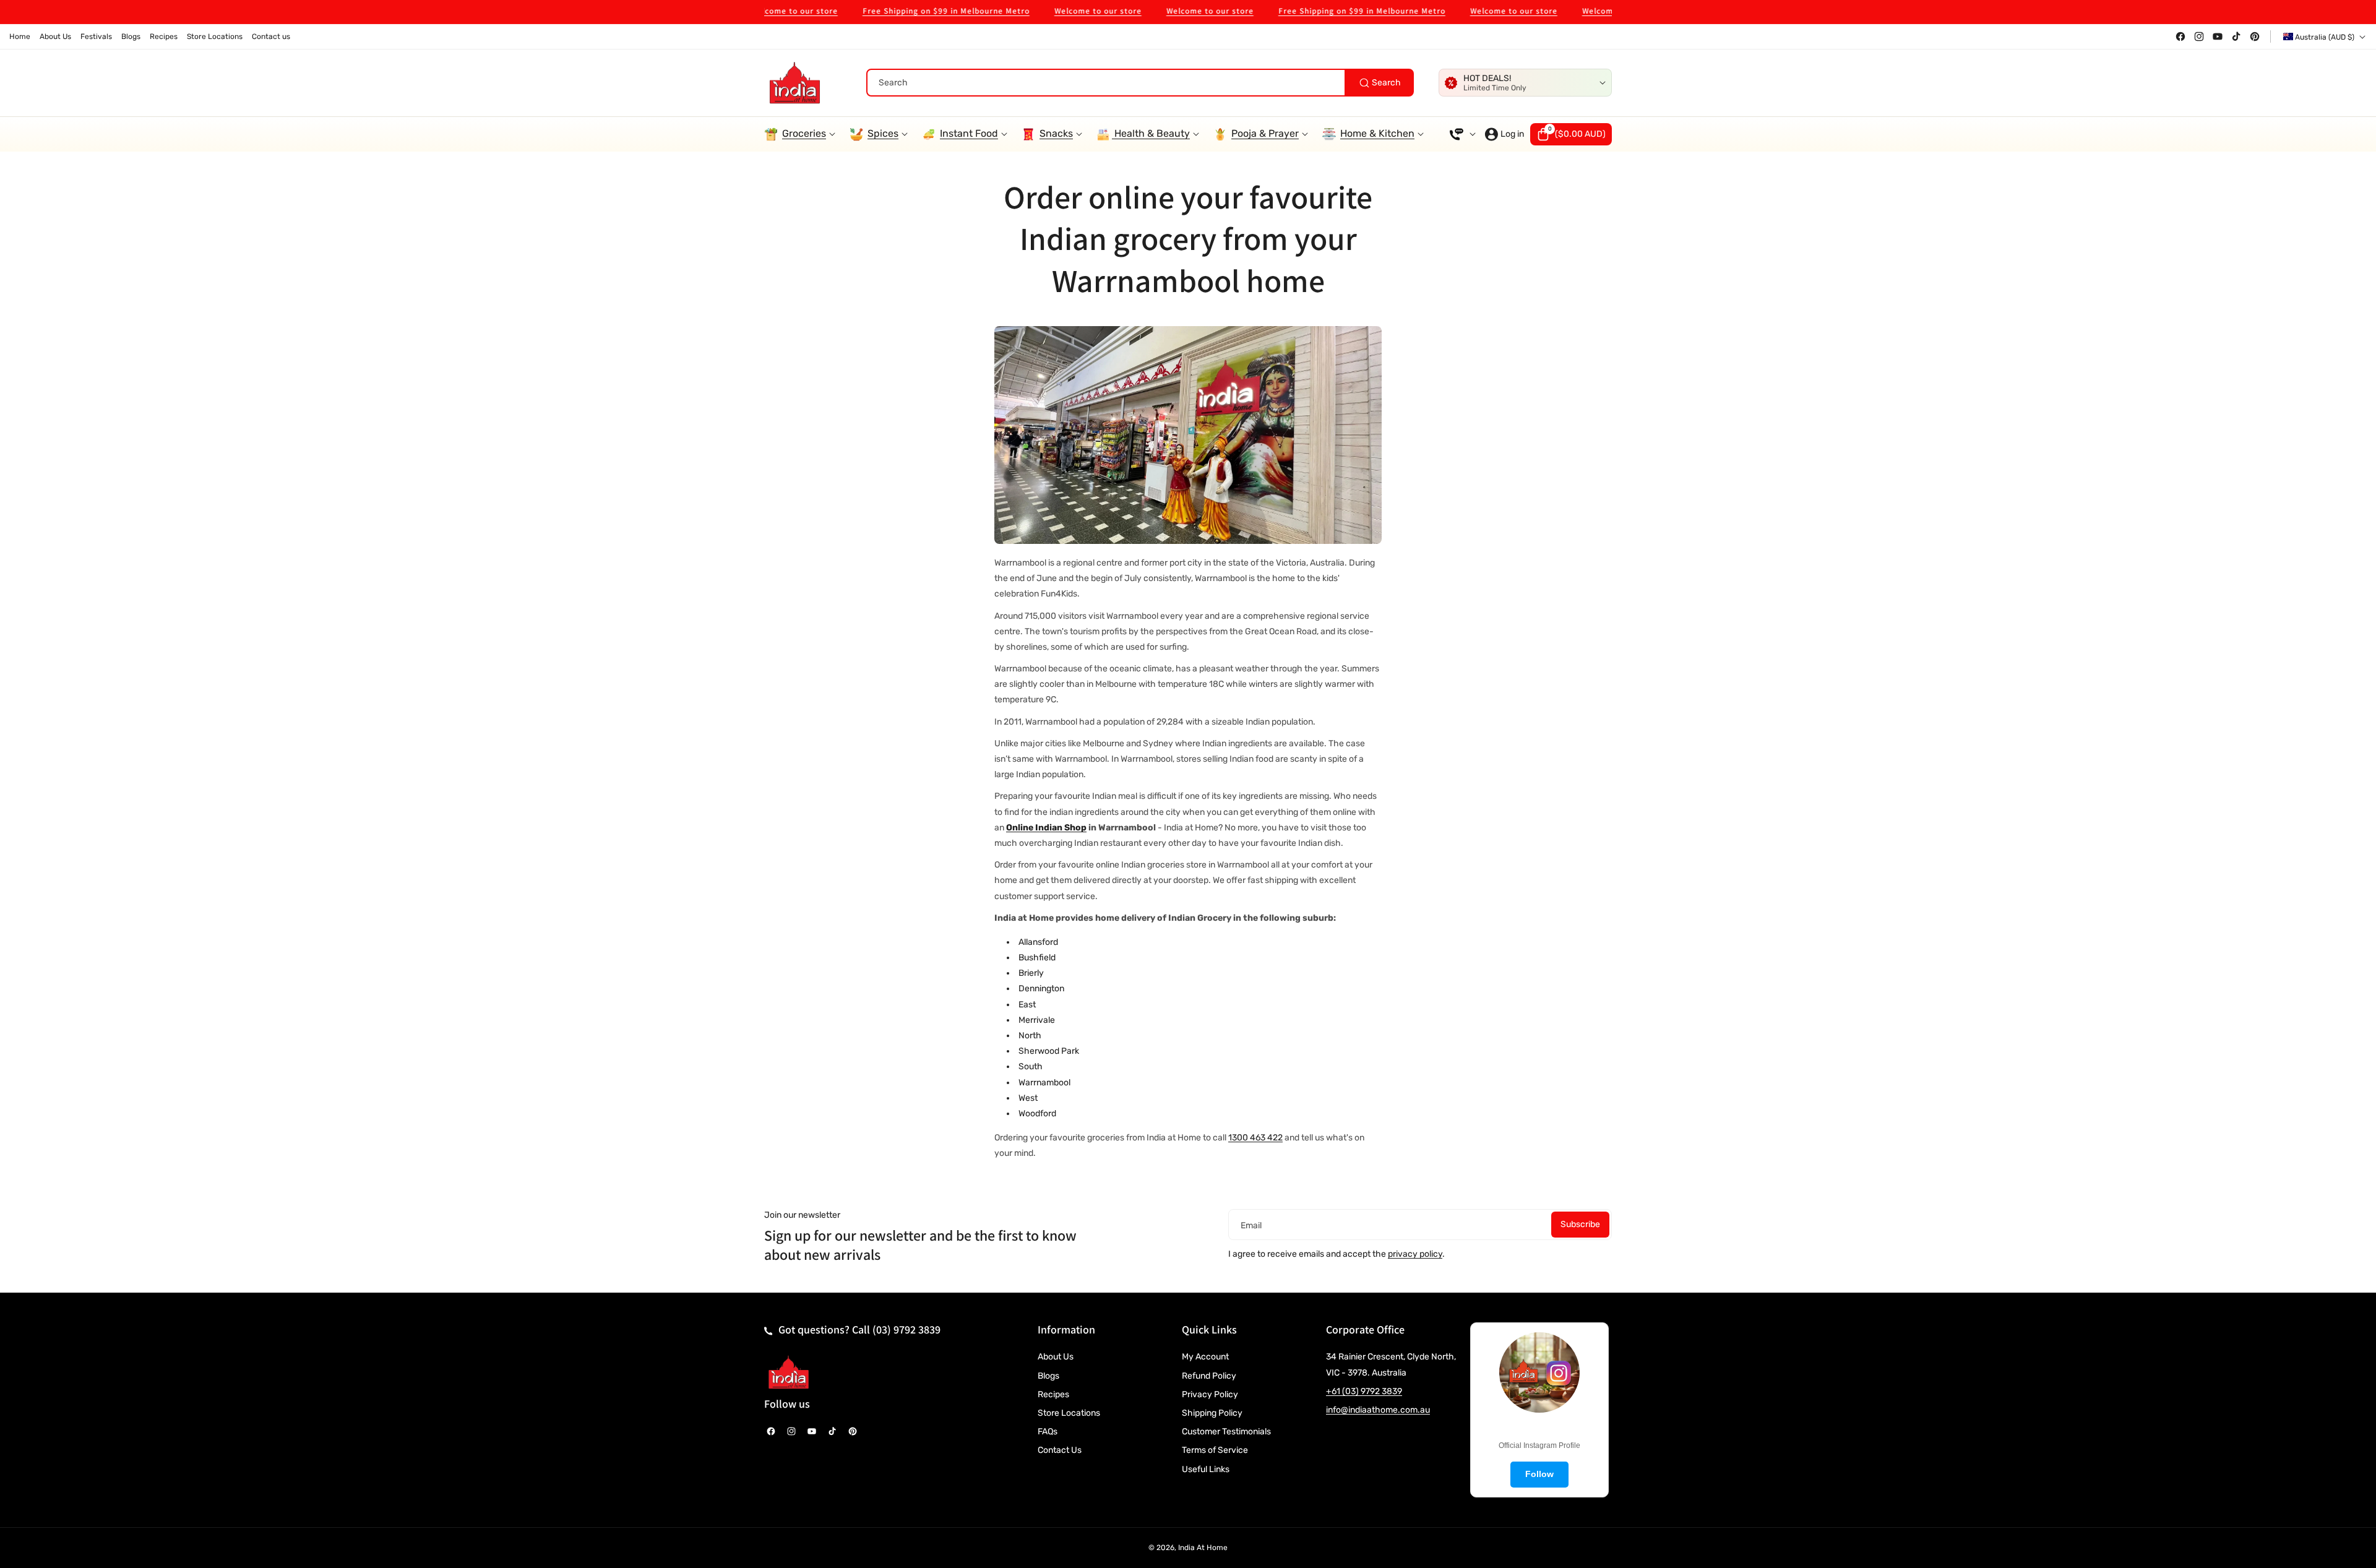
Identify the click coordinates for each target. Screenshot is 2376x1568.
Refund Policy (1209, 1376)
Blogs (1048, 1376)
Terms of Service (1215, 1450)
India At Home (1203, 1548)
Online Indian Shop (1046, 828)
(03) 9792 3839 (906, 1329)
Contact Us (1060, 1450)
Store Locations (1069, 1413)
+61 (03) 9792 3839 (1364, 1391)
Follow (1539, 1474)
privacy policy (1415, 1254)
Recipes (1053, 1394)
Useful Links (1206, 1469)
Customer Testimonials (1226, 1432)
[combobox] (1140, 83)
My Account (1205, 1357)
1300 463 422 (1255, 1138)
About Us (1056, 1357)
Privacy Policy (1210, 1394)
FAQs (1048, 1432)
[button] (1571, 134)
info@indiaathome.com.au (1378, 1410)
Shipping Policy (1212, 1413)
